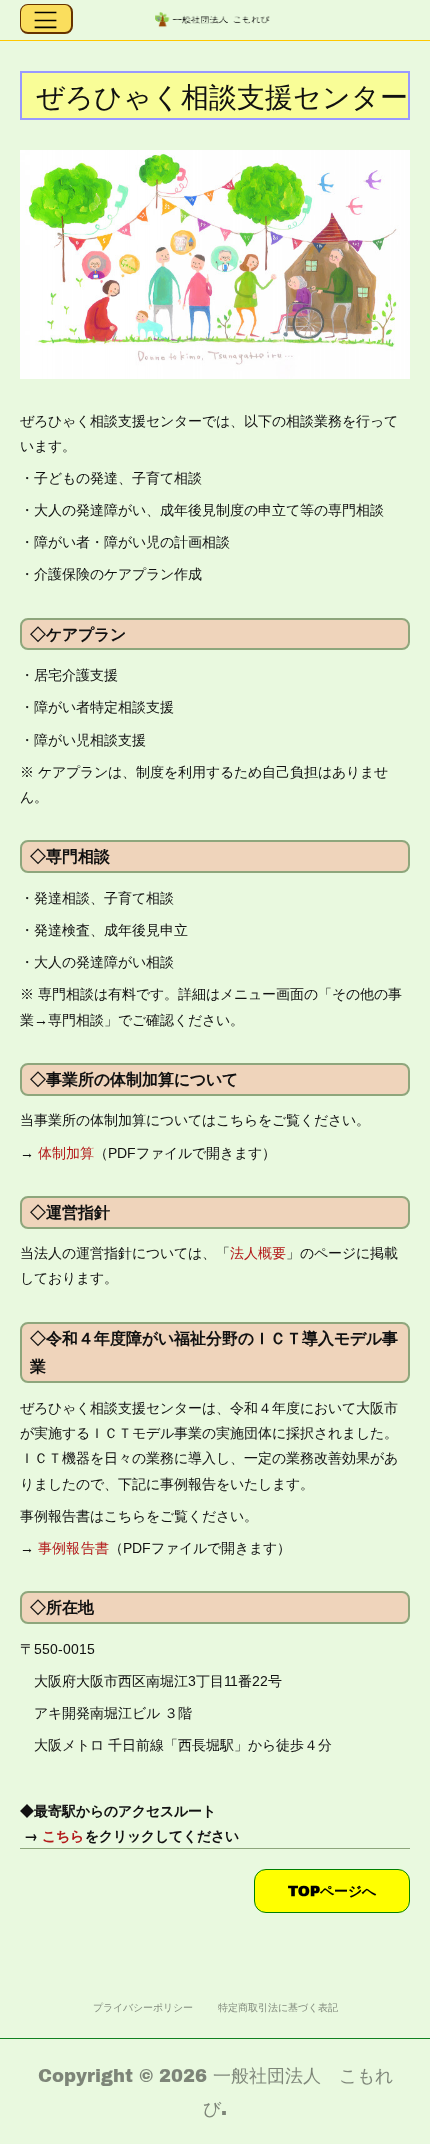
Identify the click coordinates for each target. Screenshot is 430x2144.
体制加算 (66, 1153)
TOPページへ (332, 1890)
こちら (63, 1835)
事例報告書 (73, 1548)
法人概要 (258, 1253)
